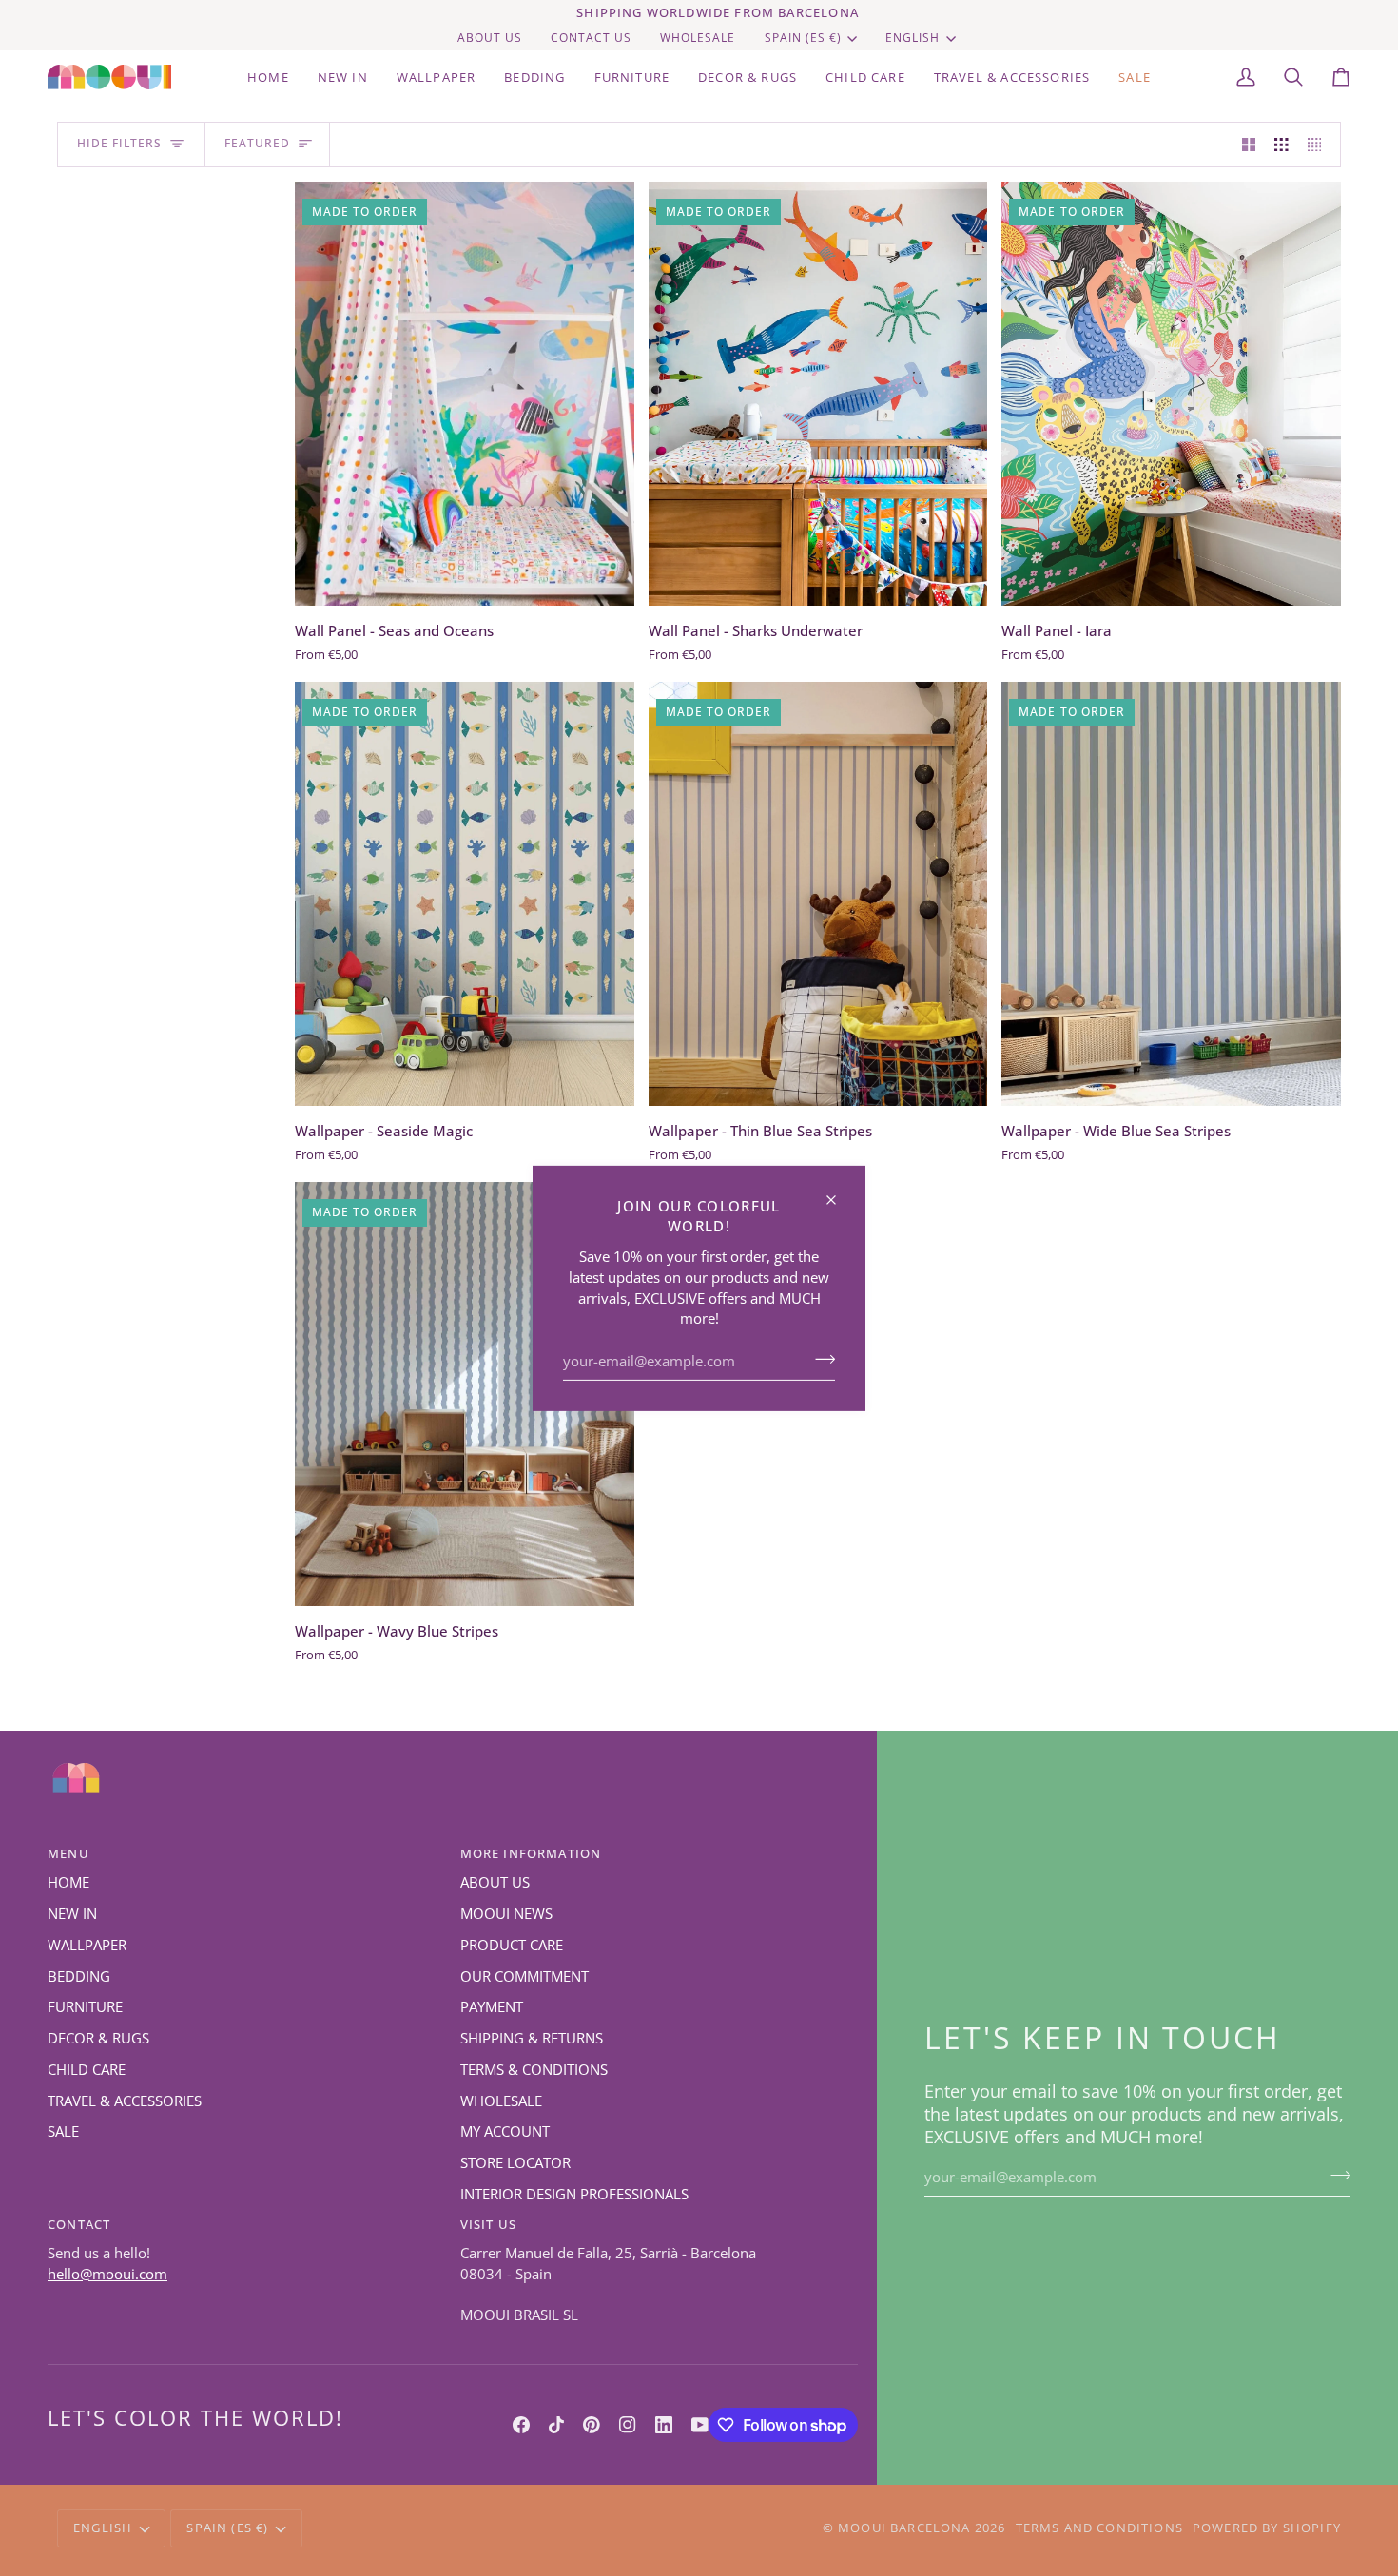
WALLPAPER (87, 1945)
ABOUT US (495, 1882)
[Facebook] (521, 2425)
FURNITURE (85, 2007)
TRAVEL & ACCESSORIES (125, 2101)
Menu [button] (68, 1853)
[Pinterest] (592, 2425)
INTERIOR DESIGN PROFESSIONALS (574, 2194)
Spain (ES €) (803, 38)
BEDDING (79, 1976)
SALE (63, 2131)
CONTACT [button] (79, 2224)
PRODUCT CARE (512, 1945)
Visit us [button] (488, 2224)
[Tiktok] (556, 2425)
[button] (534, 77)
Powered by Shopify (1267, 2528)
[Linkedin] (664, 2425)
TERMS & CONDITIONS (534, 2070)
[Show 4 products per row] (1320, 145)
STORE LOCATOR (515, 2163)
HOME (68, 1882)
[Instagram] (628, 2425)
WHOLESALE (501, 2101)
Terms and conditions (1099, 2528)
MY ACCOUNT (505, 2131)
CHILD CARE (87, 2070)
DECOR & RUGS (98, 2038)
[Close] (839, 1191)
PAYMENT (492, 2007)
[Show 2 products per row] (1249, 145)
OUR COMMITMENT (524, 1976)
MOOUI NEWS (506, 1914)
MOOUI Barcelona (904, 2528)
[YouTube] (700, 2425)
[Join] (819, 1359)
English (913, 38)
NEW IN (72, 1914)
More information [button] (531, 1853)
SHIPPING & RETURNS (532, 2038)
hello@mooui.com (107, 2274)
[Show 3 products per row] (1281, 145)
